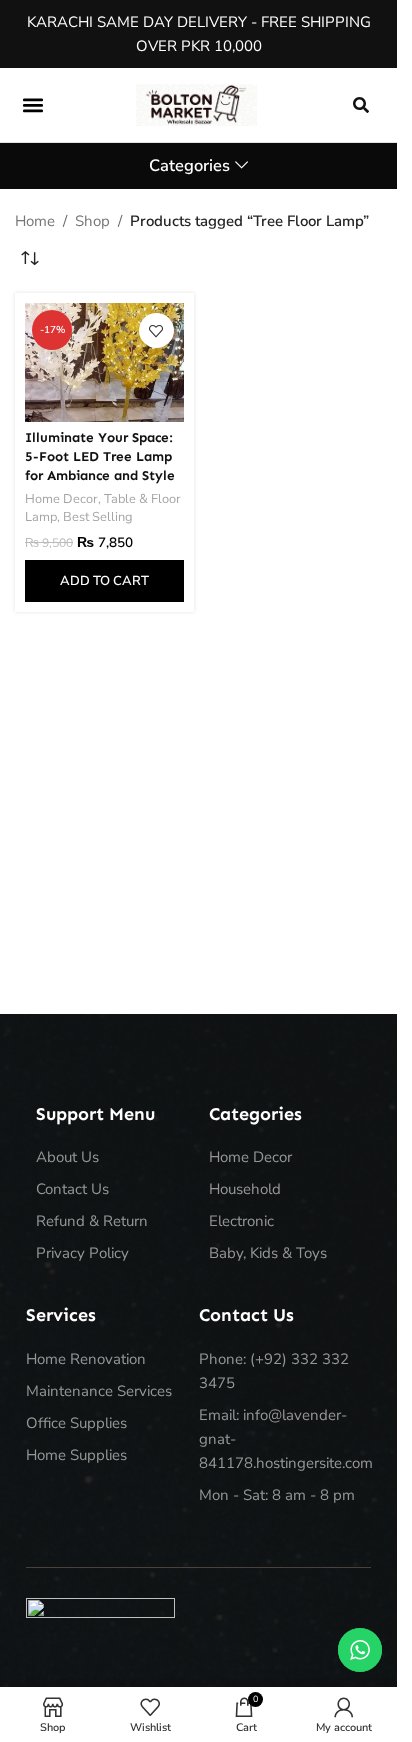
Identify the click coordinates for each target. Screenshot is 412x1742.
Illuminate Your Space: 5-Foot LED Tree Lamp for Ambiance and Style (100, 456)
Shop (92, 221)
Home (35, 221)
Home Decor (61, 499)
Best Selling (98, 517)
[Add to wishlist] (156, 330)
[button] (32, 104)
